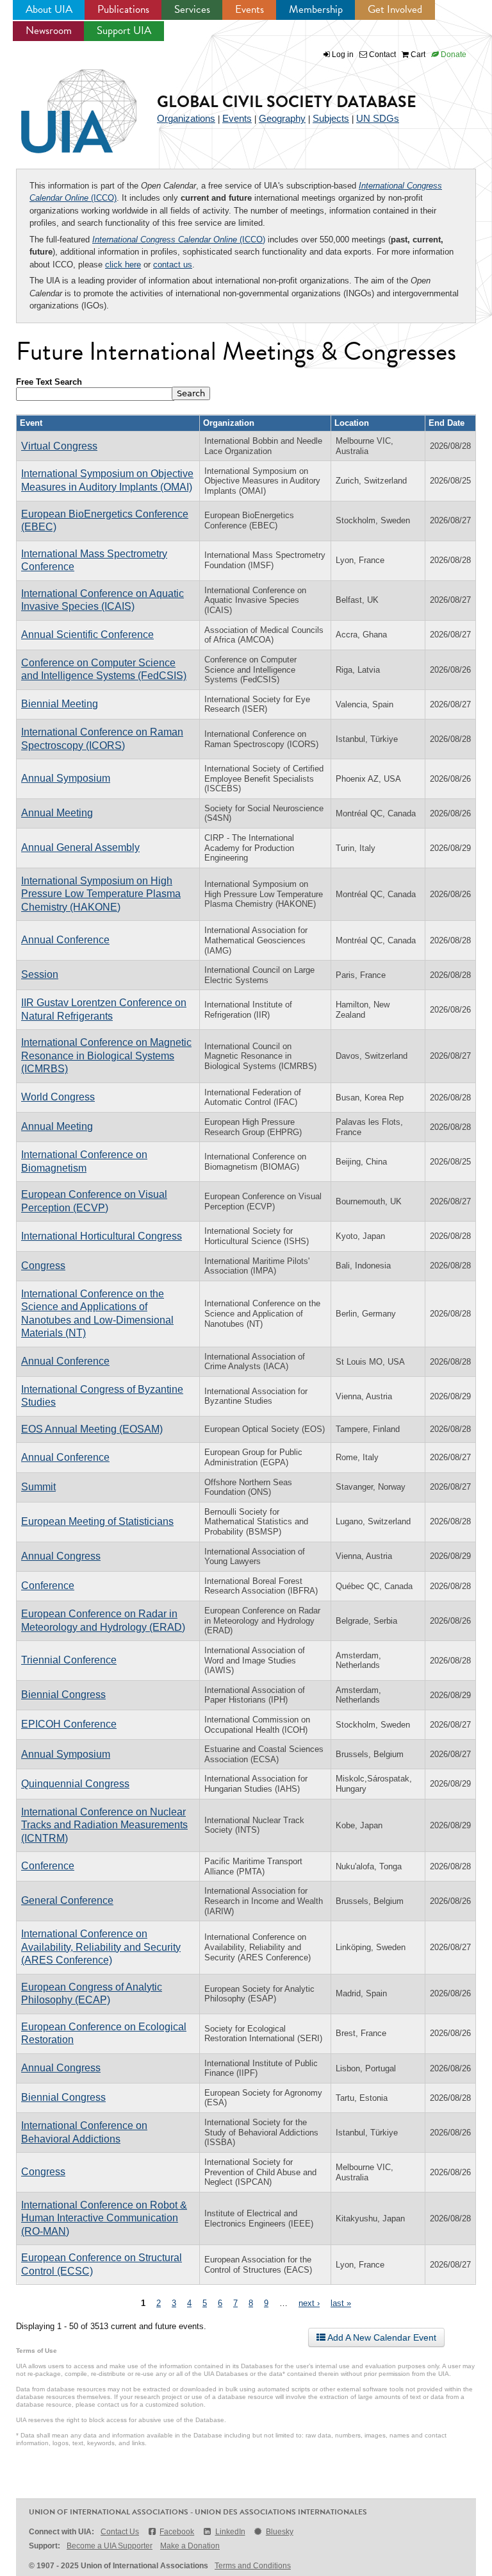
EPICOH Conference (69, 1724)
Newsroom (49, 30)
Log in (343, 55)
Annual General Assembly (80, 847)
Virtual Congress (59, 446)
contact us (173, 265)
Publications (123, 9)
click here (123, 265)
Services (192, 9)
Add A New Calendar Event (381, 2337)
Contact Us (120, 2532)
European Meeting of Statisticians (97, 1521)
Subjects (331, 118)
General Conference (67, 1900)
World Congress (58, 1097)
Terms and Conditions (253, 2566)
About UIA (49, 9)
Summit (38, 1487)
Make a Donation (190, 2546)
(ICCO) (179, 240)
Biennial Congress (63, 1695)
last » (341, 2303)
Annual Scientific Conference (87, 635)
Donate (453, 55)
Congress (43, 1266)
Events (250, 9)
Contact (381, 55)
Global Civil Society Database (287, 102)
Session (40, 974)
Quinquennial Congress (75, 1784)
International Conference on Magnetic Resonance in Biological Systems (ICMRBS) (106, 1056)
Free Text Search (49, 382)
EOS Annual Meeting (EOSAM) (92, 1429)
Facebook (177, 2532)
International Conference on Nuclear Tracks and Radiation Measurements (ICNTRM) (104, 1825)
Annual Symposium (66, 778)
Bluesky (280, 2532)
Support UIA (124, 30)
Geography (282, 118)
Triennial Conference (69, 1660)
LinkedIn (230, 2532)
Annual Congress (61, 1556)
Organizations (186, 118)
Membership (316, 9)
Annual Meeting (57, 813)
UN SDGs (378, 118)
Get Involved (395, 9)
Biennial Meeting (60, 704)
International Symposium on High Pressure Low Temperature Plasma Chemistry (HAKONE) (101, 894)
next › (309, 2303)
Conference (48, 1586)
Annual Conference (65, 940)
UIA (64, 104)
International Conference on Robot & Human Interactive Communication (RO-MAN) (104, 2218)
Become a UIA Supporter (110, 2546)
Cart (417, 55)
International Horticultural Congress (102, 1236)
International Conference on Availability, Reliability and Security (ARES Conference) (101, 1947)
